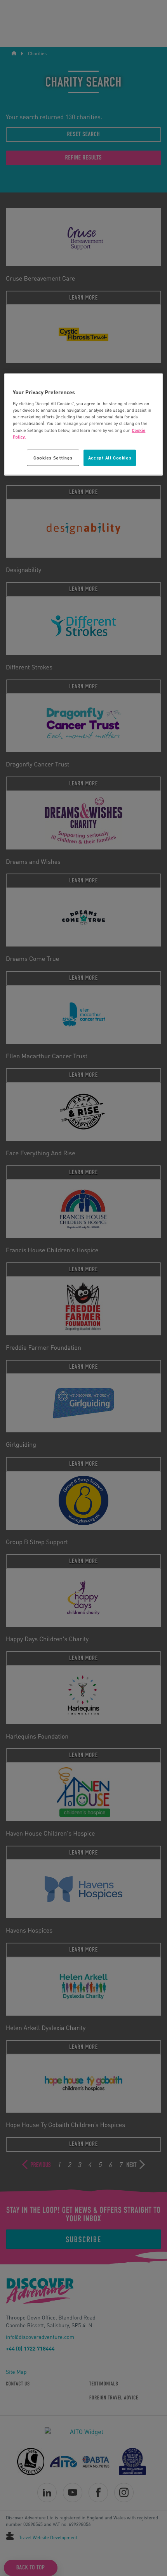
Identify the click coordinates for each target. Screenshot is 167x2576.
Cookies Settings (53, 457)
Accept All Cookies (110, 457)
